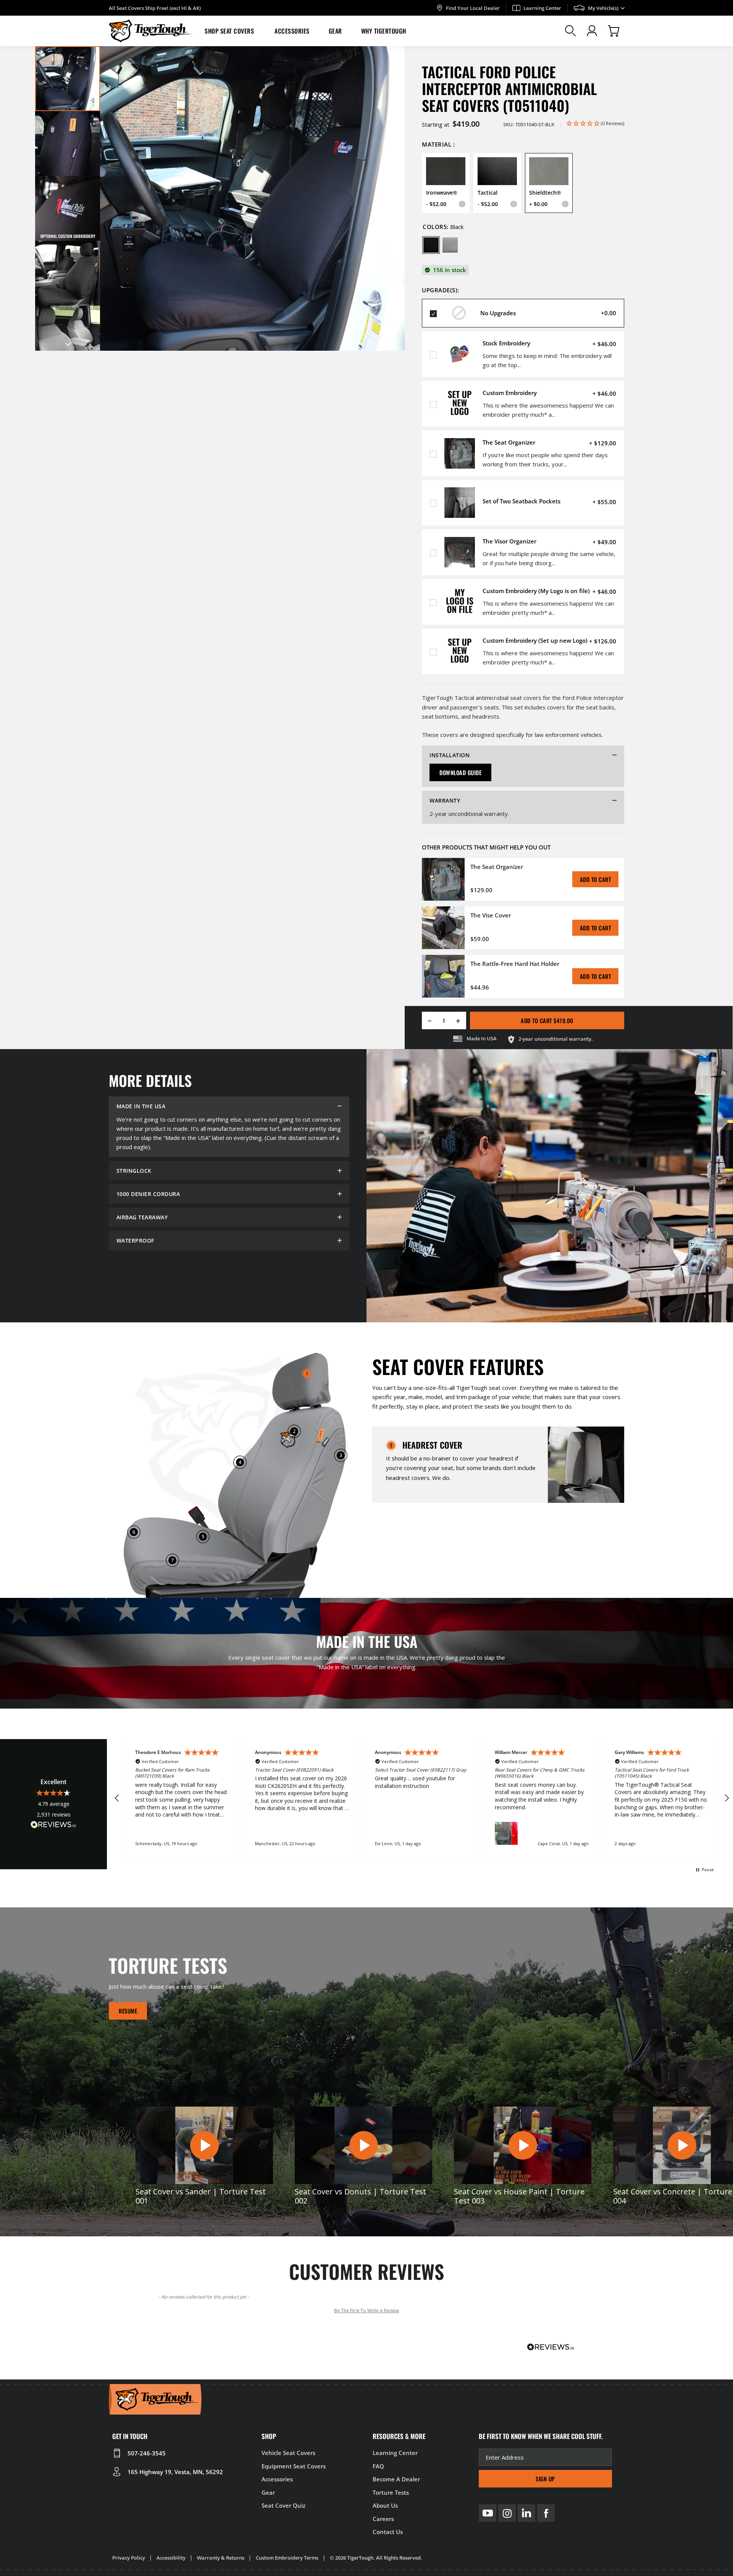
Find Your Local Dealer (473, 8)
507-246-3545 (147, 2453)
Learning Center (542, 8)
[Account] (592, 31)
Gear (335, 31)
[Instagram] (507, 2513)
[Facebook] (546, 2513)
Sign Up (545, 2479)
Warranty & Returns (221, 2558)
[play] (204, 2145)
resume (128, 2011)
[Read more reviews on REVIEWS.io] (53, 1826)
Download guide (460, 772)
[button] (230, 31)
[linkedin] (526, 2513)
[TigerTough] (150, 31)
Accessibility (171, 2558)
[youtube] (488, 2513)
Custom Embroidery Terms (287, 2558)
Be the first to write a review (366, 2311)
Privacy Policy (129, 2558)
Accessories (292, 31)
